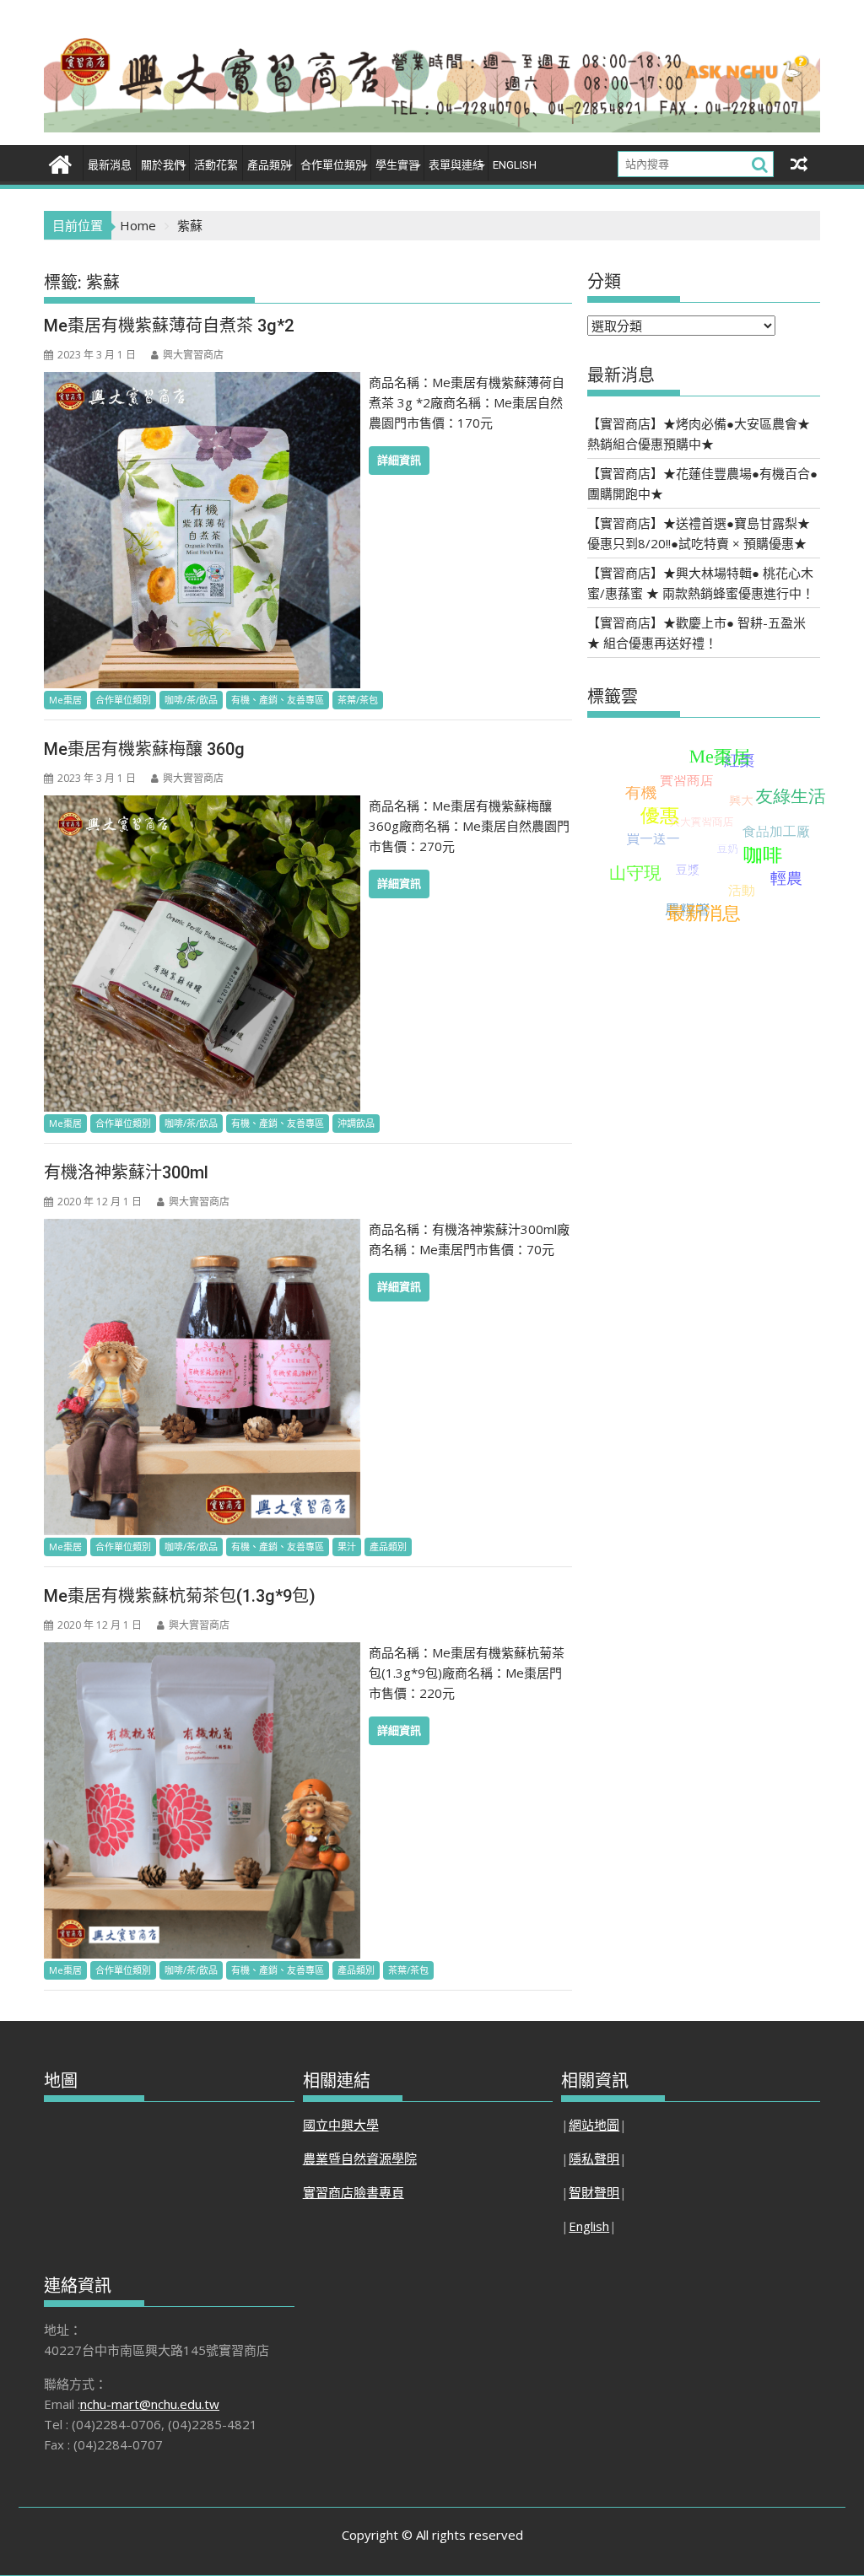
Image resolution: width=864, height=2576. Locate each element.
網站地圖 (594, 2125)
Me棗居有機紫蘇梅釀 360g (144, 749)
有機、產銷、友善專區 (278, 700)
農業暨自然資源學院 (360, 2158)
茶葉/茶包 (358, 700)
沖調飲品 (356, 1123)
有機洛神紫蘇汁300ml (126, 1172)
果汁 (347, 1547)
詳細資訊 (399, 460)
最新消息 (110, 165)
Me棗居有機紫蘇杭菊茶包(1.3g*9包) (180, 1596)
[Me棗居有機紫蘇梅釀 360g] (202, 806)
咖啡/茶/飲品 (191, 700)
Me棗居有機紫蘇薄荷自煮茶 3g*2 (169, 326)
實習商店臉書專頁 (354, 2192)
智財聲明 (594, 2192)
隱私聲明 (594, 2158)
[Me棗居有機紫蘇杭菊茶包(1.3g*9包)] (202, 1652)
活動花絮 (216, 165)
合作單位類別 (123, 700)
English (515, 165)
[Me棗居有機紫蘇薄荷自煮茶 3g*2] (202, 382)
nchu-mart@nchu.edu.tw (150, 2404)
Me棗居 (65, 700)
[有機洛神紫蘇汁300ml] (202, 1229)
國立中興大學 (341, 2125)
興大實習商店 (193, 355)
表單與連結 (456, 165)
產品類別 (269, 165)
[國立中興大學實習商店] (60, 162)
